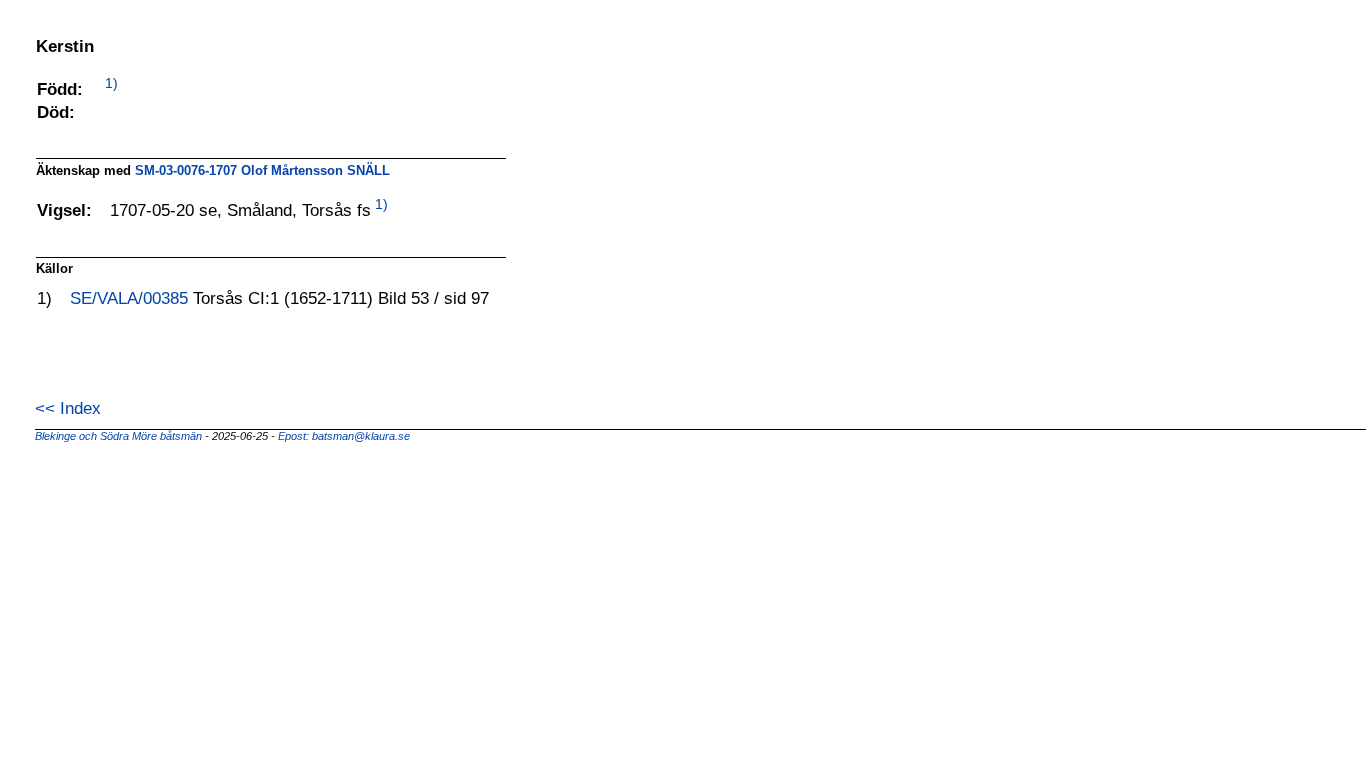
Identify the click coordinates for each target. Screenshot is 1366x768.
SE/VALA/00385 (131, 298)
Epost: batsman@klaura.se (344, 436)
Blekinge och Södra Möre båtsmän (120, 436)
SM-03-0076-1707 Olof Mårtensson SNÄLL (262, 170)
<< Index (68, 408)
